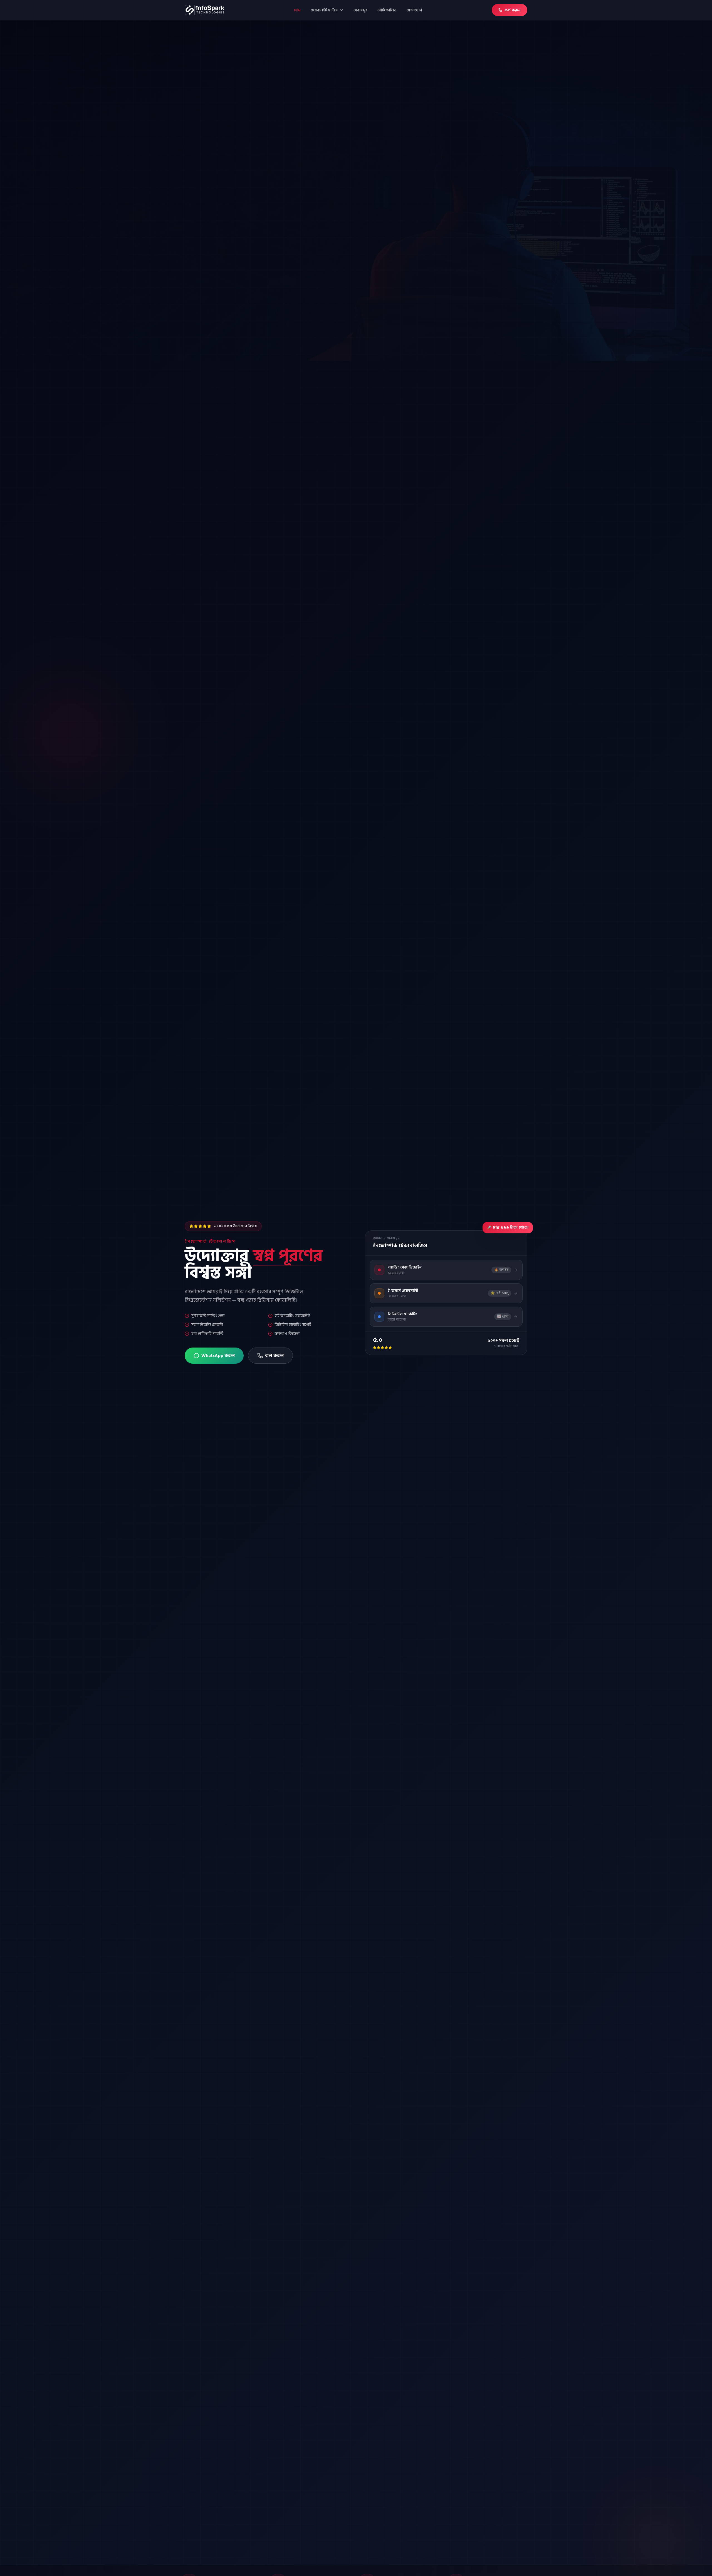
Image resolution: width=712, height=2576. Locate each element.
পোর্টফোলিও (387, 10)
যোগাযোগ (414, 10)
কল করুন (513, 10)
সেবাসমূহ (360, 10)
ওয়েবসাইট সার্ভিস (324, 10)
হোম (297, 10)
